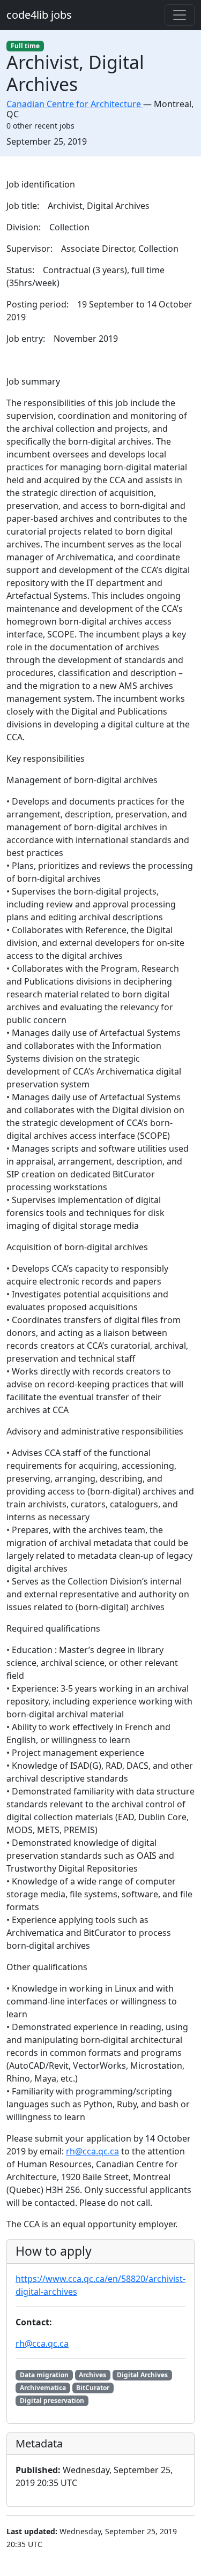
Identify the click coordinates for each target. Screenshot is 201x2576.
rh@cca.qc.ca (92, 2151)
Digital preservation (52, 2401)
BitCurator (93, 2388)
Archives (92, 2375)
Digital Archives (142, 2375)
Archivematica (43, 2388)
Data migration (44, 2375)
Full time (25, 46)
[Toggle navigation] (180, 15)
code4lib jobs (39, 15)
